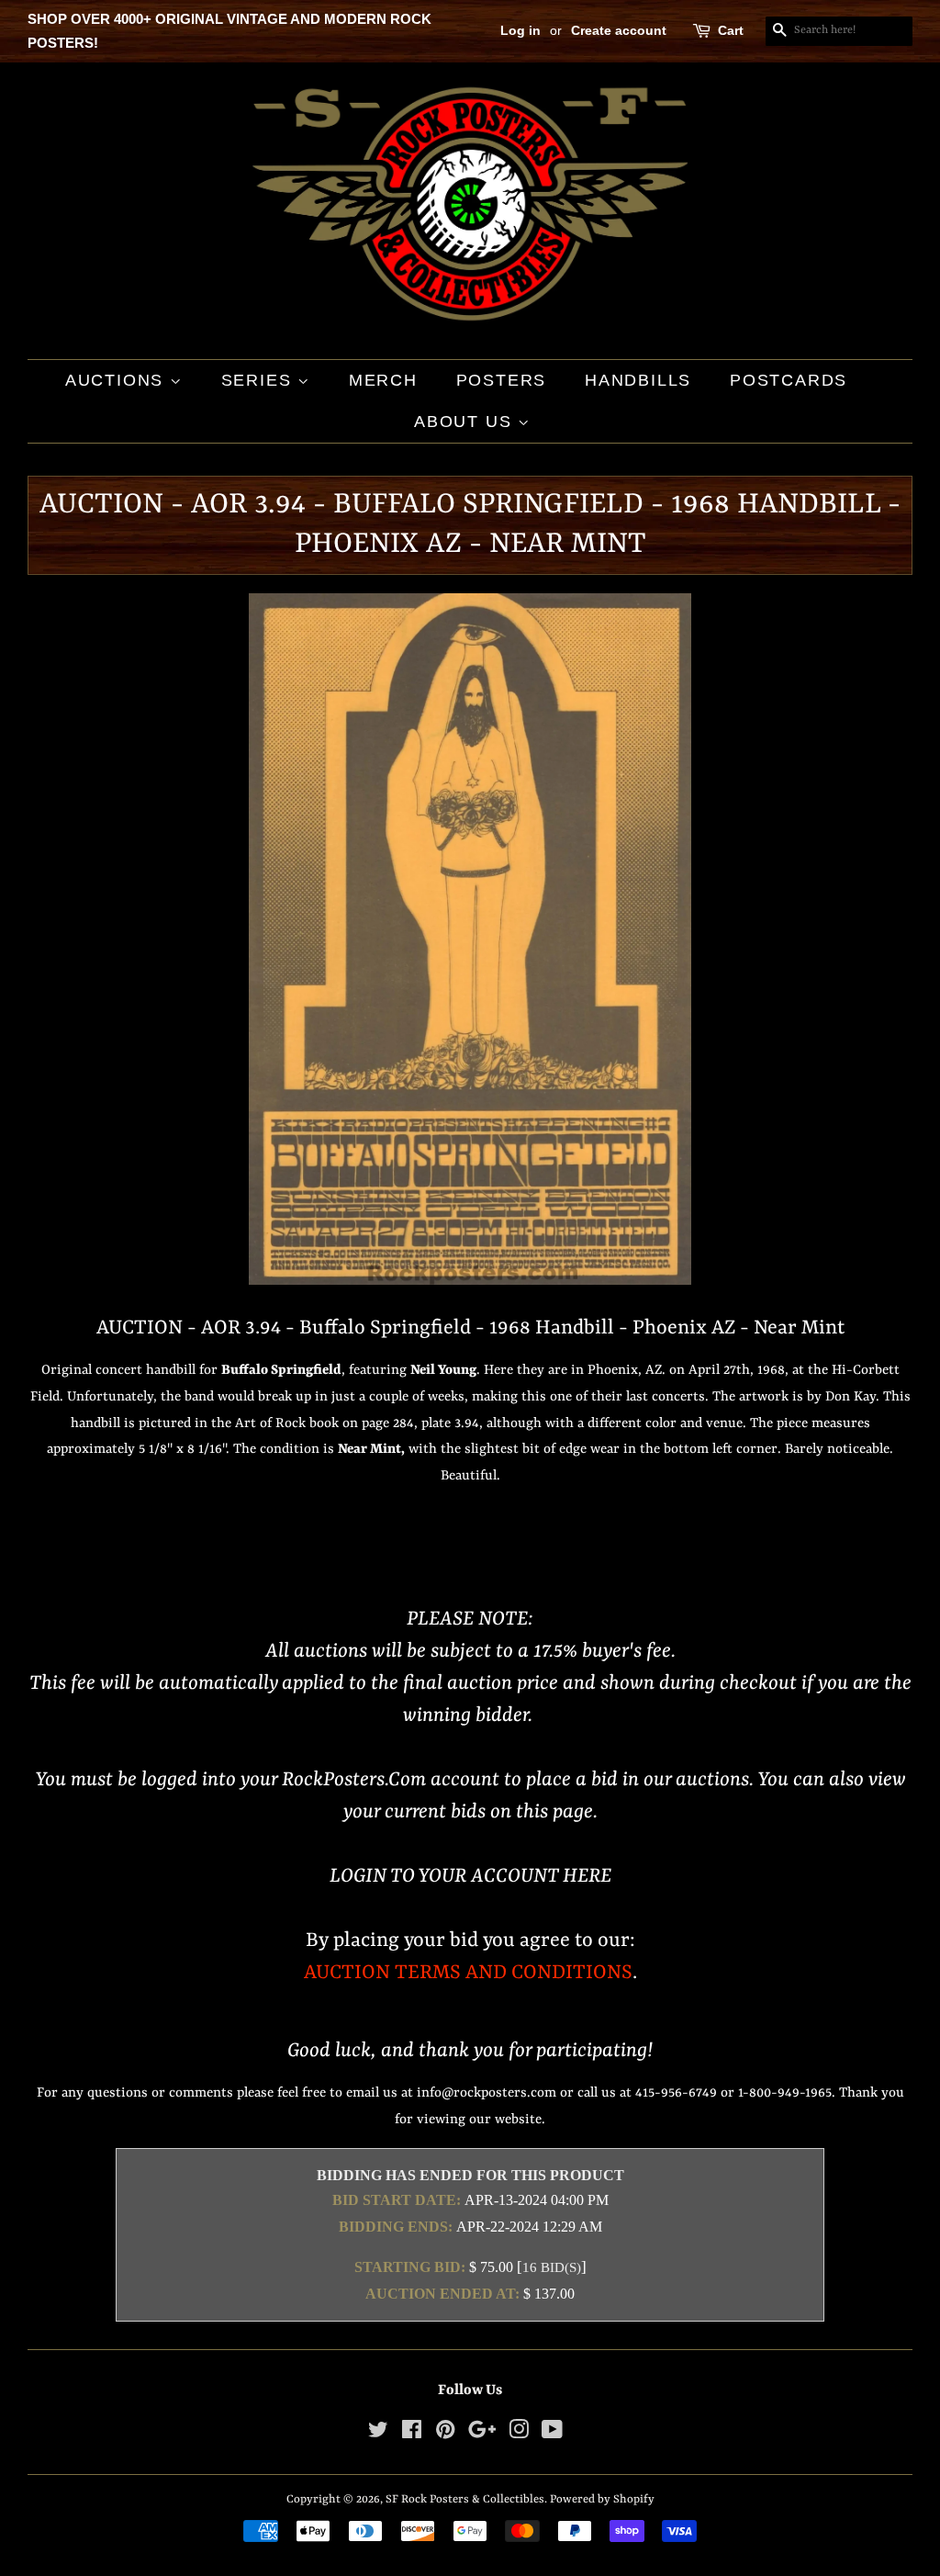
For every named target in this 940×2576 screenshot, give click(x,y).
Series (260, 380)
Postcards (789, 380)
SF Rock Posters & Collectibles (465, 2499)
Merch (383, 380)
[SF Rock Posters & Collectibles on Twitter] (378, 2434)
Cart (731, 30)
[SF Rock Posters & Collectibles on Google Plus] (482, 2434)
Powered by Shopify (602, 2499)
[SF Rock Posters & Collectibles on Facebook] (412, 2434)
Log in (520, 30)
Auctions (117, 380)
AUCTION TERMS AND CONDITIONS (468, 1973)
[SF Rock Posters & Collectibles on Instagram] (519, 2434)
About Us (466, 422)
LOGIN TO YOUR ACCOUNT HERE (470, 1877)
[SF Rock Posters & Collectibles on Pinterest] (445, 2434)
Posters (502, 380)
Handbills (638, 380)
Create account (619, 30)
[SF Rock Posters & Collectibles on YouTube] (552, 2434)
